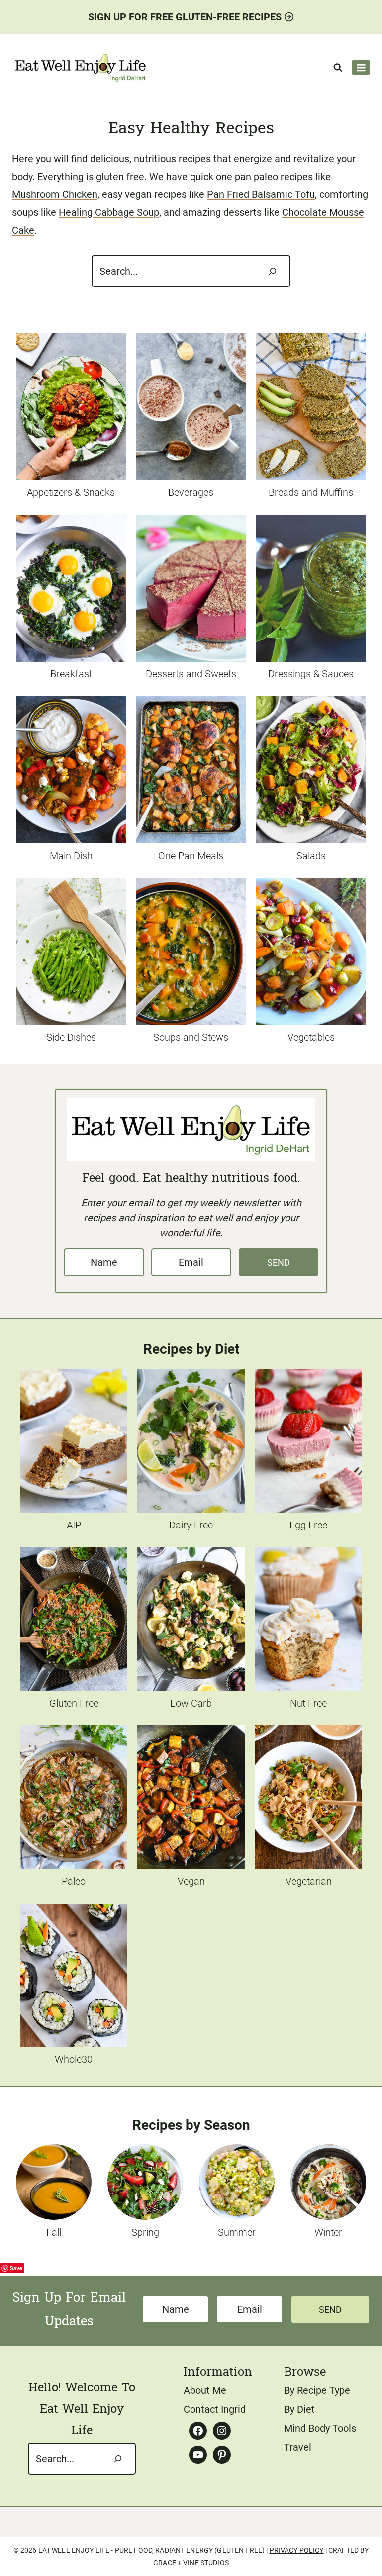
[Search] (273, 271)
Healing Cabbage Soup (109, 212)
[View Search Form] (338, 68)
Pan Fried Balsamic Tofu (261, 194)
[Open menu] (361, 67)
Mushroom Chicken (55, 194)
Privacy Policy (297, 2550)
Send (279, 1263)
